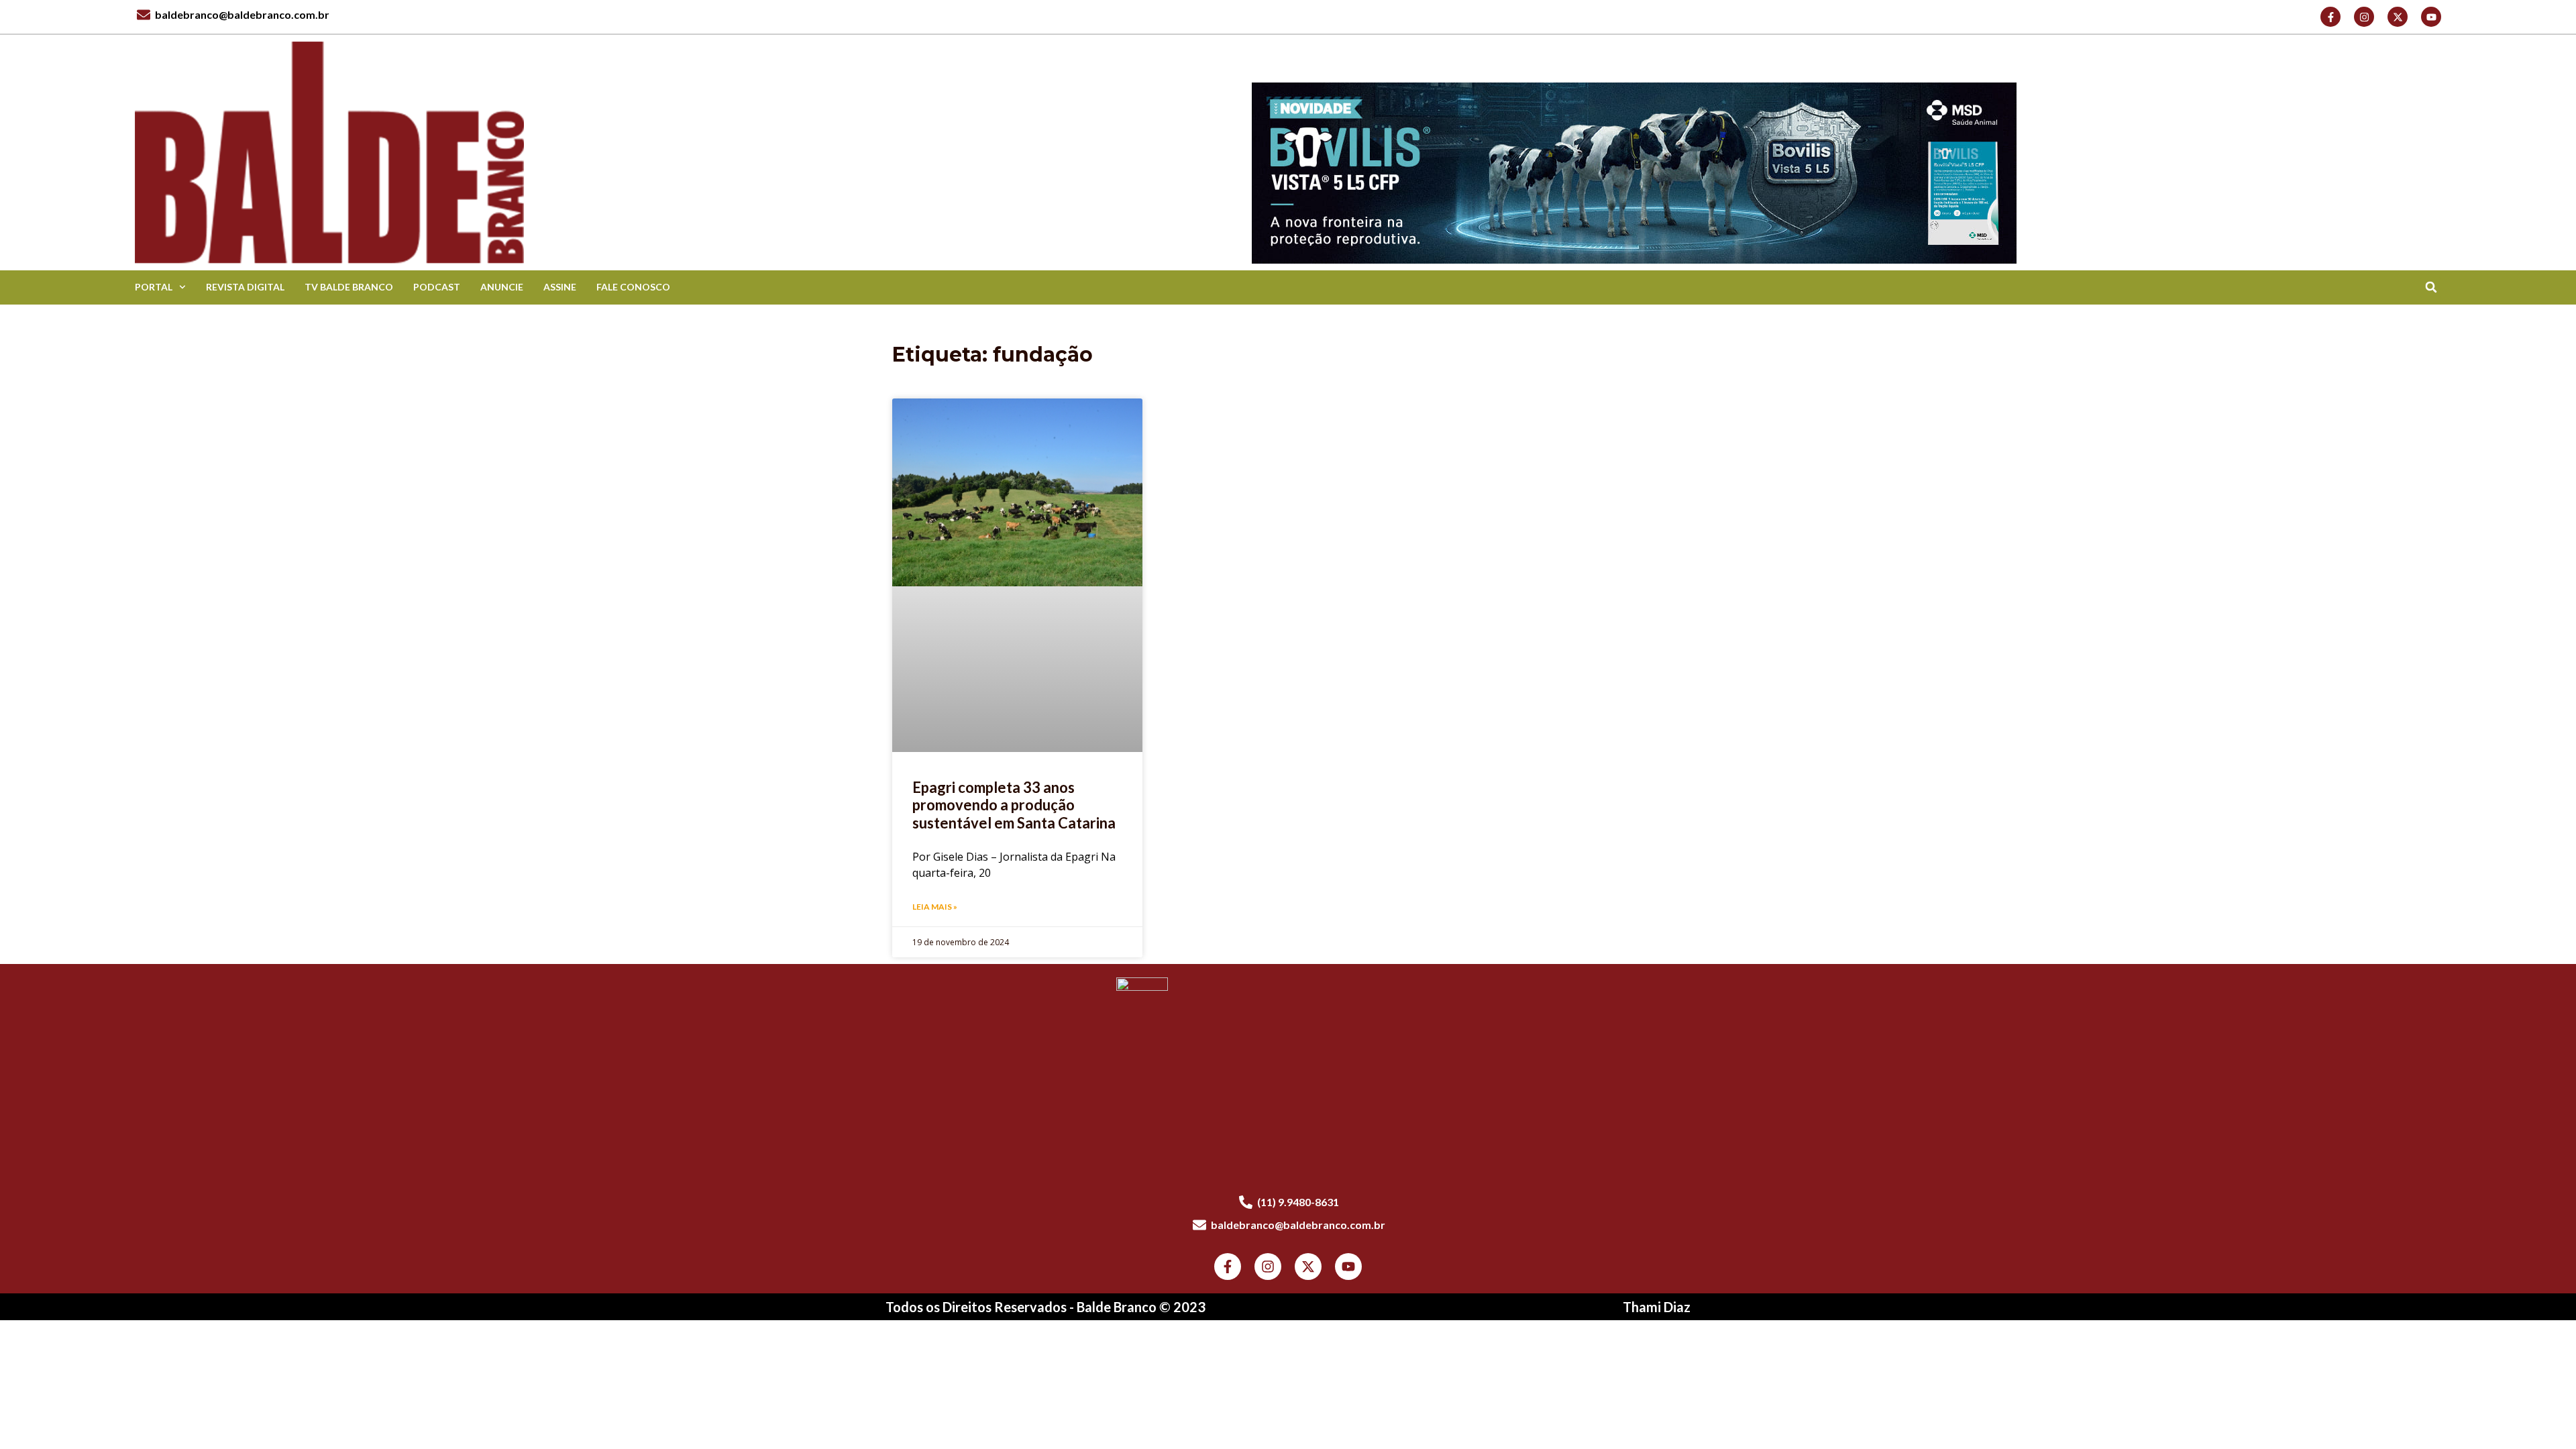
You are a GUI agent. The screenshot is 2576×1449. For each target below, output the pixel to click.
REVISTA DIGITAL (245, 287)
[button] (2431, 287)
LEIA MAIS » (935, 907)
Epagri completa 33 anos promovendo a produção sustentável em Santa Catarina (1014, 805)
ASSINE (560, 287)
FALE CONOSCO (633, 287)
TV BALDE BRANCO (349, 287)
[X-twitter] (2398, 17)
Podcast (437, 287)
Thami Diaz (1657, 1307)
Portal (154, 287)
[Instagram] (2364, 17)
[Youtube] (2431, 17)
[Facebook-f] (2330, 17)
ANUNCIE (502, 287)
